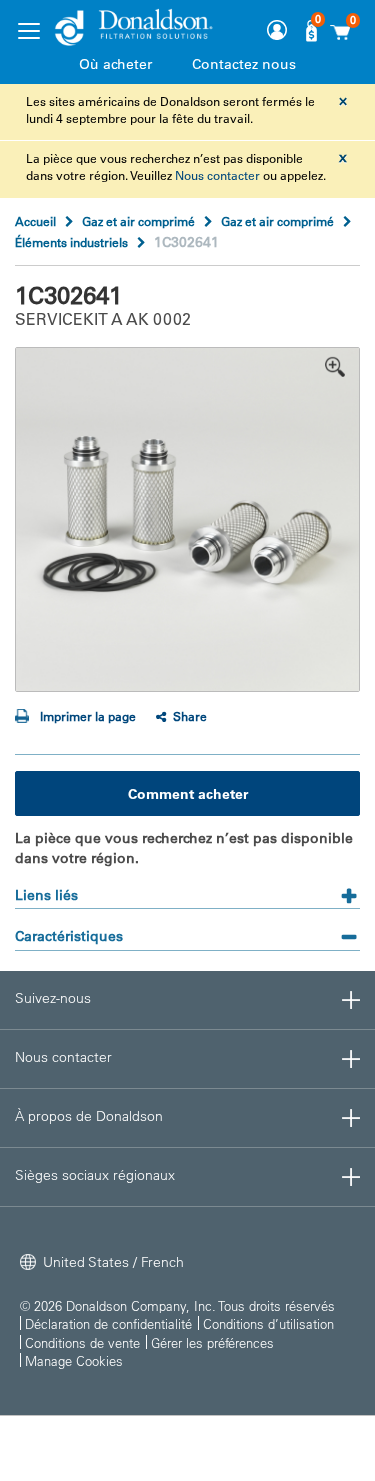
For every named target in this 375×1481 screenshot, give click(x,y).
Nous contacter (217, 175)
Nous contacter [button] (63, 1057)
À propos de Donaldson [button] (89, 1116)
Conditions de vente (82, 1342)
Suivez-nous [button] (53, 998)
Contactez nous (244, 64)
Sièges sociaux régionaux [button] (95, 1175)
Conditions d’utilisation (268, 1323)
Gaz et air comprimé (138, 221)
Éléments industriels (71, 242)
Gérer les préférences (212, 1342)
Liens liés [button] (46, 895)
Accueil (35, 221)
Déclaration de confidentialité (108, 1323)
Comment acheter (188, 794)
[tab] (187, 888)
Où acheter (115, 64)
